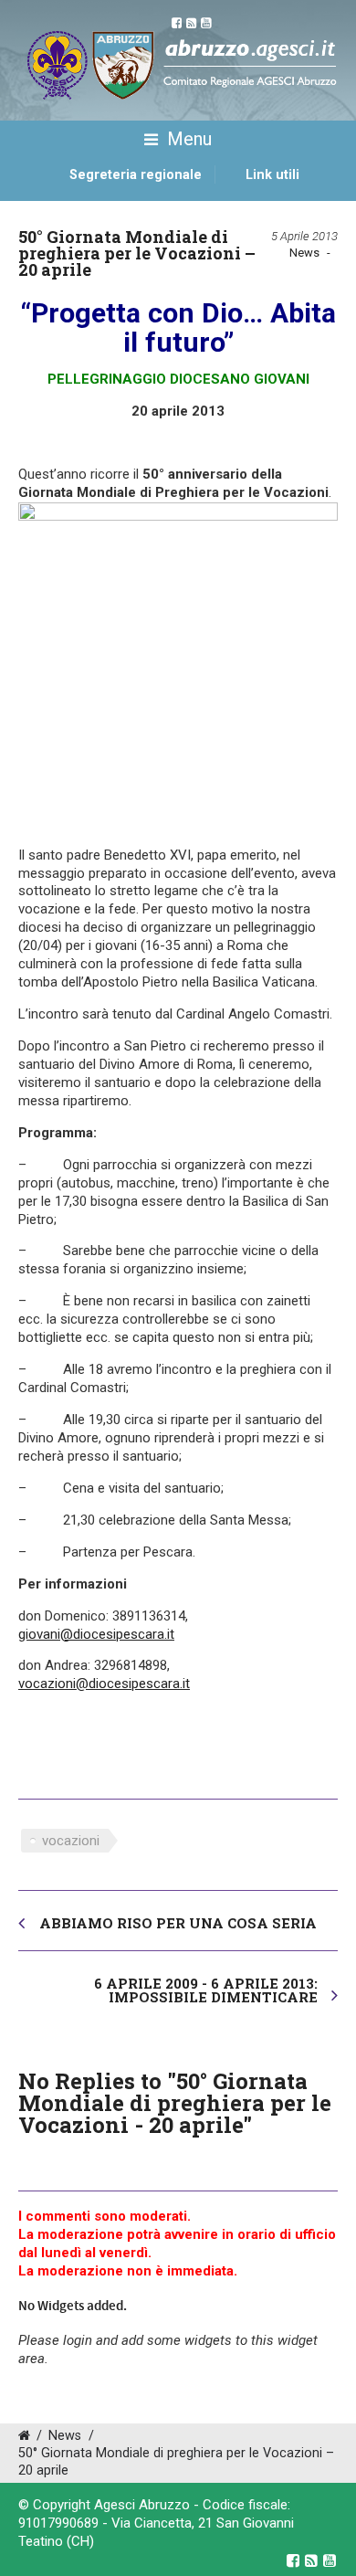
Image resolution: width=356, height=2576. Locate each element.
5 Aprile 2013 (304, 236)
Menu (187, 139)
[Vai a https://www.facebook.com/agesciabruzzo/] (293, 2560)
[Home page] (39, 195)
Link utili (272, 175)
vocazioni (71, 1841)
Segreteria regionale (136, 175)
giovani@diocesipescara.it (96, 1634)
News (304, 253)
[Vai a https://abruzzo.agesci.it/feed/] (311, 2560)
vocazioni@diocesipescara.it (104, 1684)
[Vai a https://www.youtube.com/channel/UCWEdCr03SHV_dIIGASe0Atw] (330, 2560)
